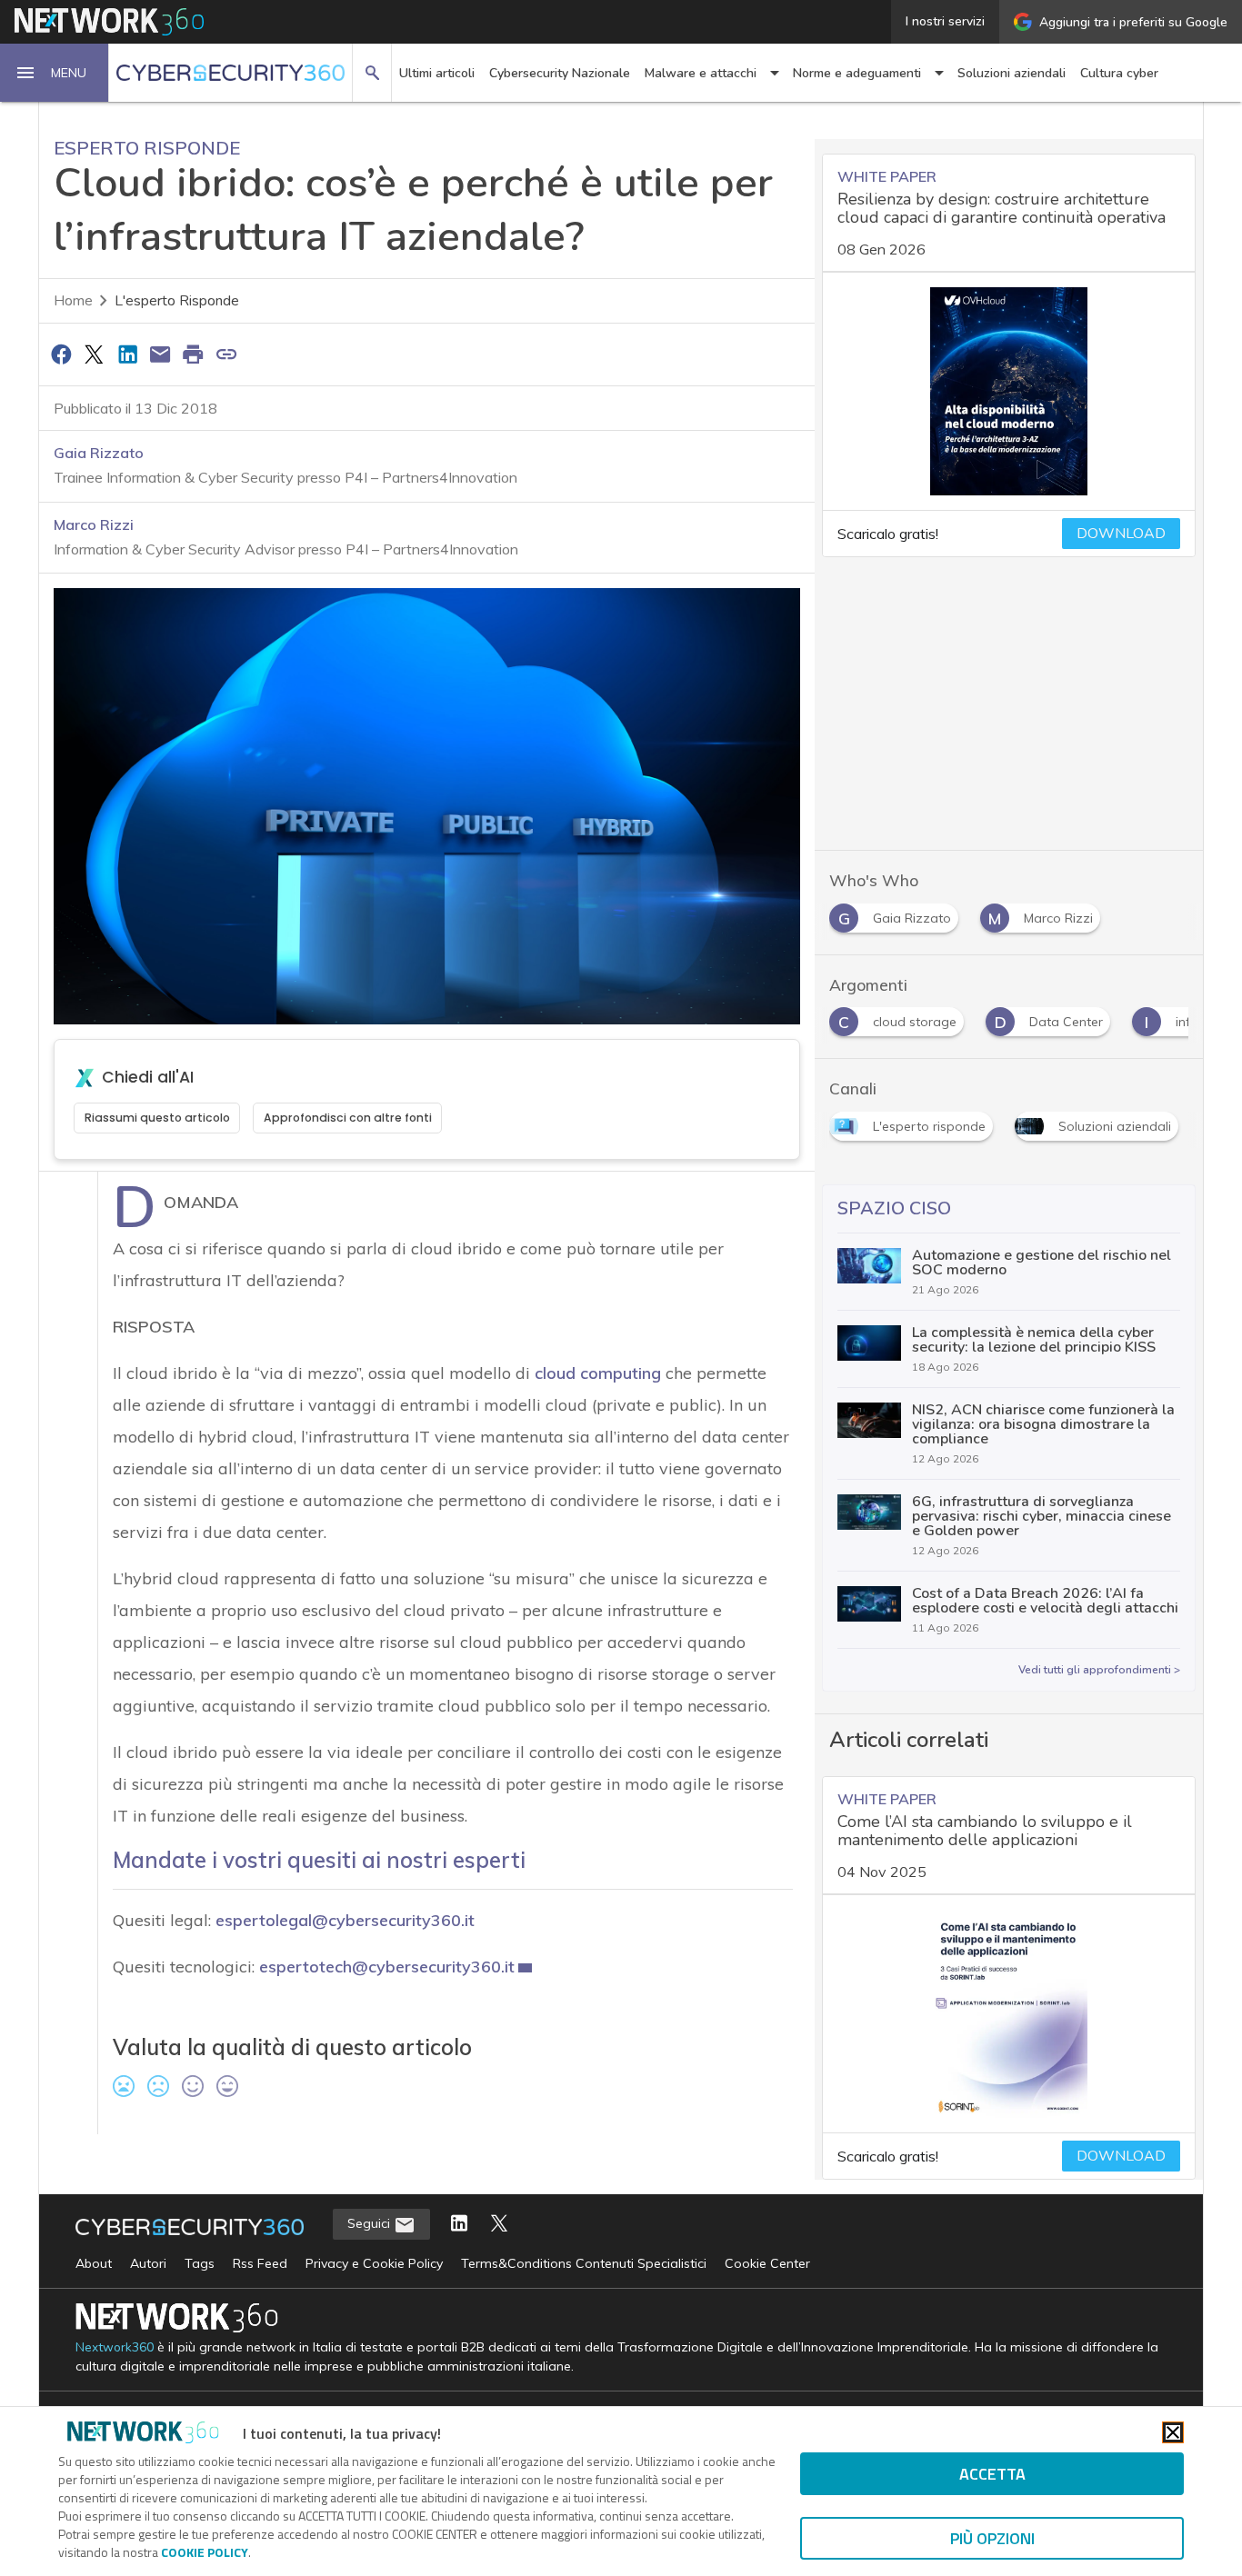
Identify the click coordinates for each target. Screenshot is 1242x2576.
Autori (148, 2263)
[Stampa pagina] (194, 354)
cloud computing (598, 1373)
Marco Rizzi (94, 524)
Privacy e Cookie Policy (374, 2263)
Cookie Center (767, 2263)
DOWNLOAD (1121, 534)
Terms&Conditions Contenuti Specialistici (584, 2263)
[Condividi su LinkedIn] (127, 354)
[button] (55, 73)
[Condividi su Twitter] (94, 354)
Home (73, 301)
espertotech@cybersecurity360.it (387, 1967)
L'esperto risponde (177, 301)
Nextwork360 (115, 2347)
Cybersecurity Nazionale (560, 73)
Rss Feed (260, 2263)
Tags (200, 2263)
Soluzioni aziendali (1012, 73)
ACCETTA (992, 2474)
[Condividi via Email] (160, 354)
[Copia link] (226, 354)
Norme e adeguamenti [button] (857, 73)
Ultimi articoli (437, 73)
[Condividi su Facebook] (61, 354)
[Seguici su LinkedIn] (459, 2225)
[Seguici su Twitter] (499, 2225)
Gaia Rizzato (99, 453)
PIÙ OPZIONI (992, 2538)
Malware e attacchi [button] (701, 73)
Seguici (371, 2223)
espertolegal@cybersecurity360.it (345, 1920)
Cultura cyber (1119, 73)
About (94, 2263)
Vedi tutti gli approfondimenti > (1099, 1670)
